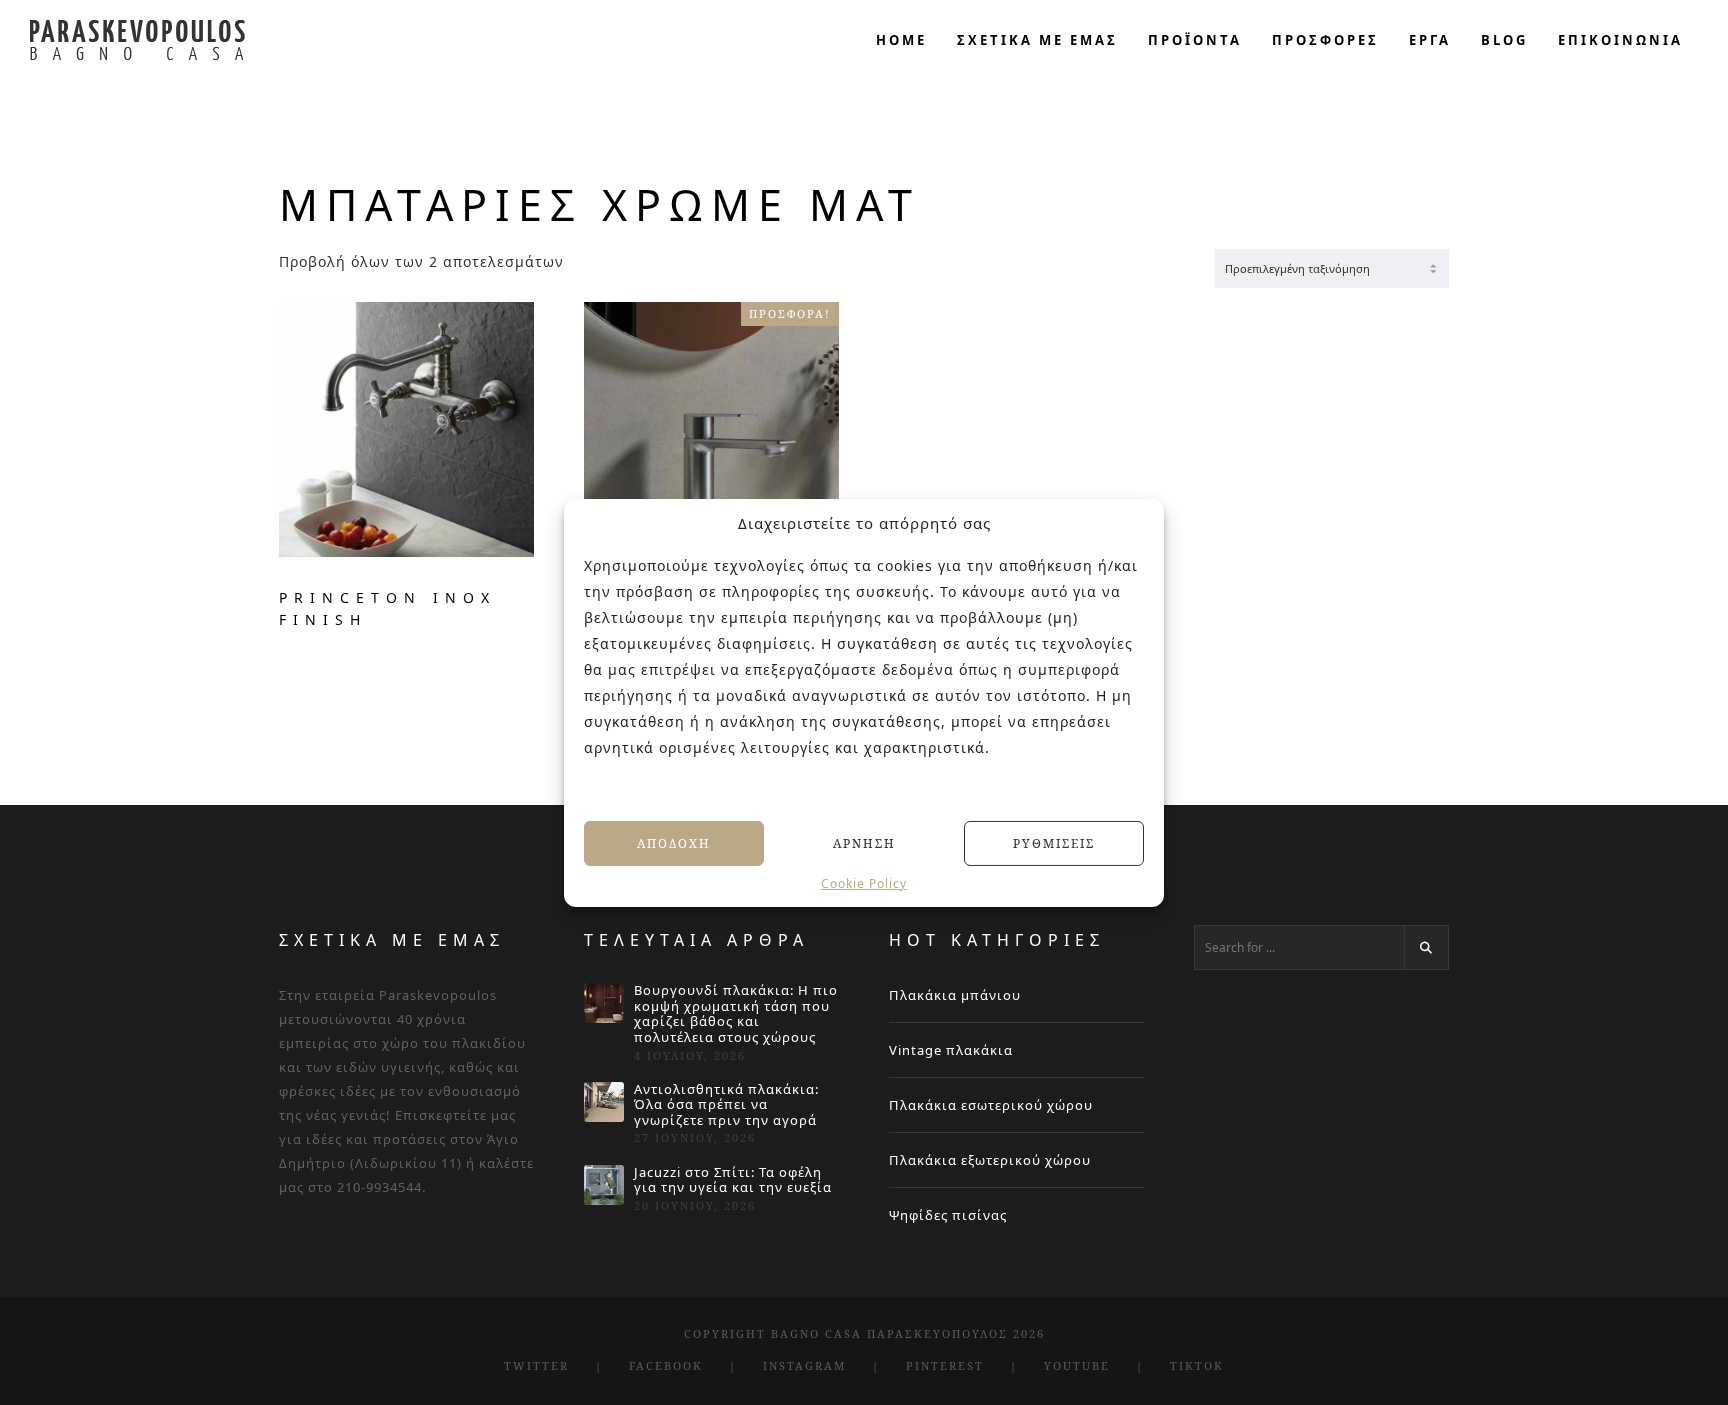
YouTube (1077, 1365)
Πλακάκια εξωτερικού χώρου (990, 1160)
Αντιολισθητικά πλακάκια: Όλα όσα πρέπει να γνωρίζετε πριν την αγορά (726, 1105)
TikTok (1197, 1365)
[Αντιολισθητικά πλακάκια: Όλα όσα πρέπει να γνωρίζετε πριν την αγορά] (604, 1102)
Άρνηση (864, 842)
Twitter (536, 1365)
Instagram (804, 1365)
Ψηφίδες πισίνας (948, 1215)
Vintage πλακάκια (951, 1050)
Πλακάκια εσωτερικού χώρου (991, 1105)
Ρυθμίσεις (1054, 842)
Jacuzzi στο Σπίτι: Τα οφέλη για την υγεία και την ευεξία (733, 1180)
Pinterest (945, 1365)
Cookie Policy (864, 884)
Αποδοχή (674, 842)
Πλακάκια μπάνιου (955, 995)
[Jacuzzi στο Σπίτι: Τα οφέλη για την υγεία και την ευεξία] (604, 1185)
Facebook (666, 1365)
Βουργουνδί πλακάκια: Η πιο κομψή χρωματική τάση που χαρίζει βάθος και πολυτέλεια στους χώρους (736, 1014)
